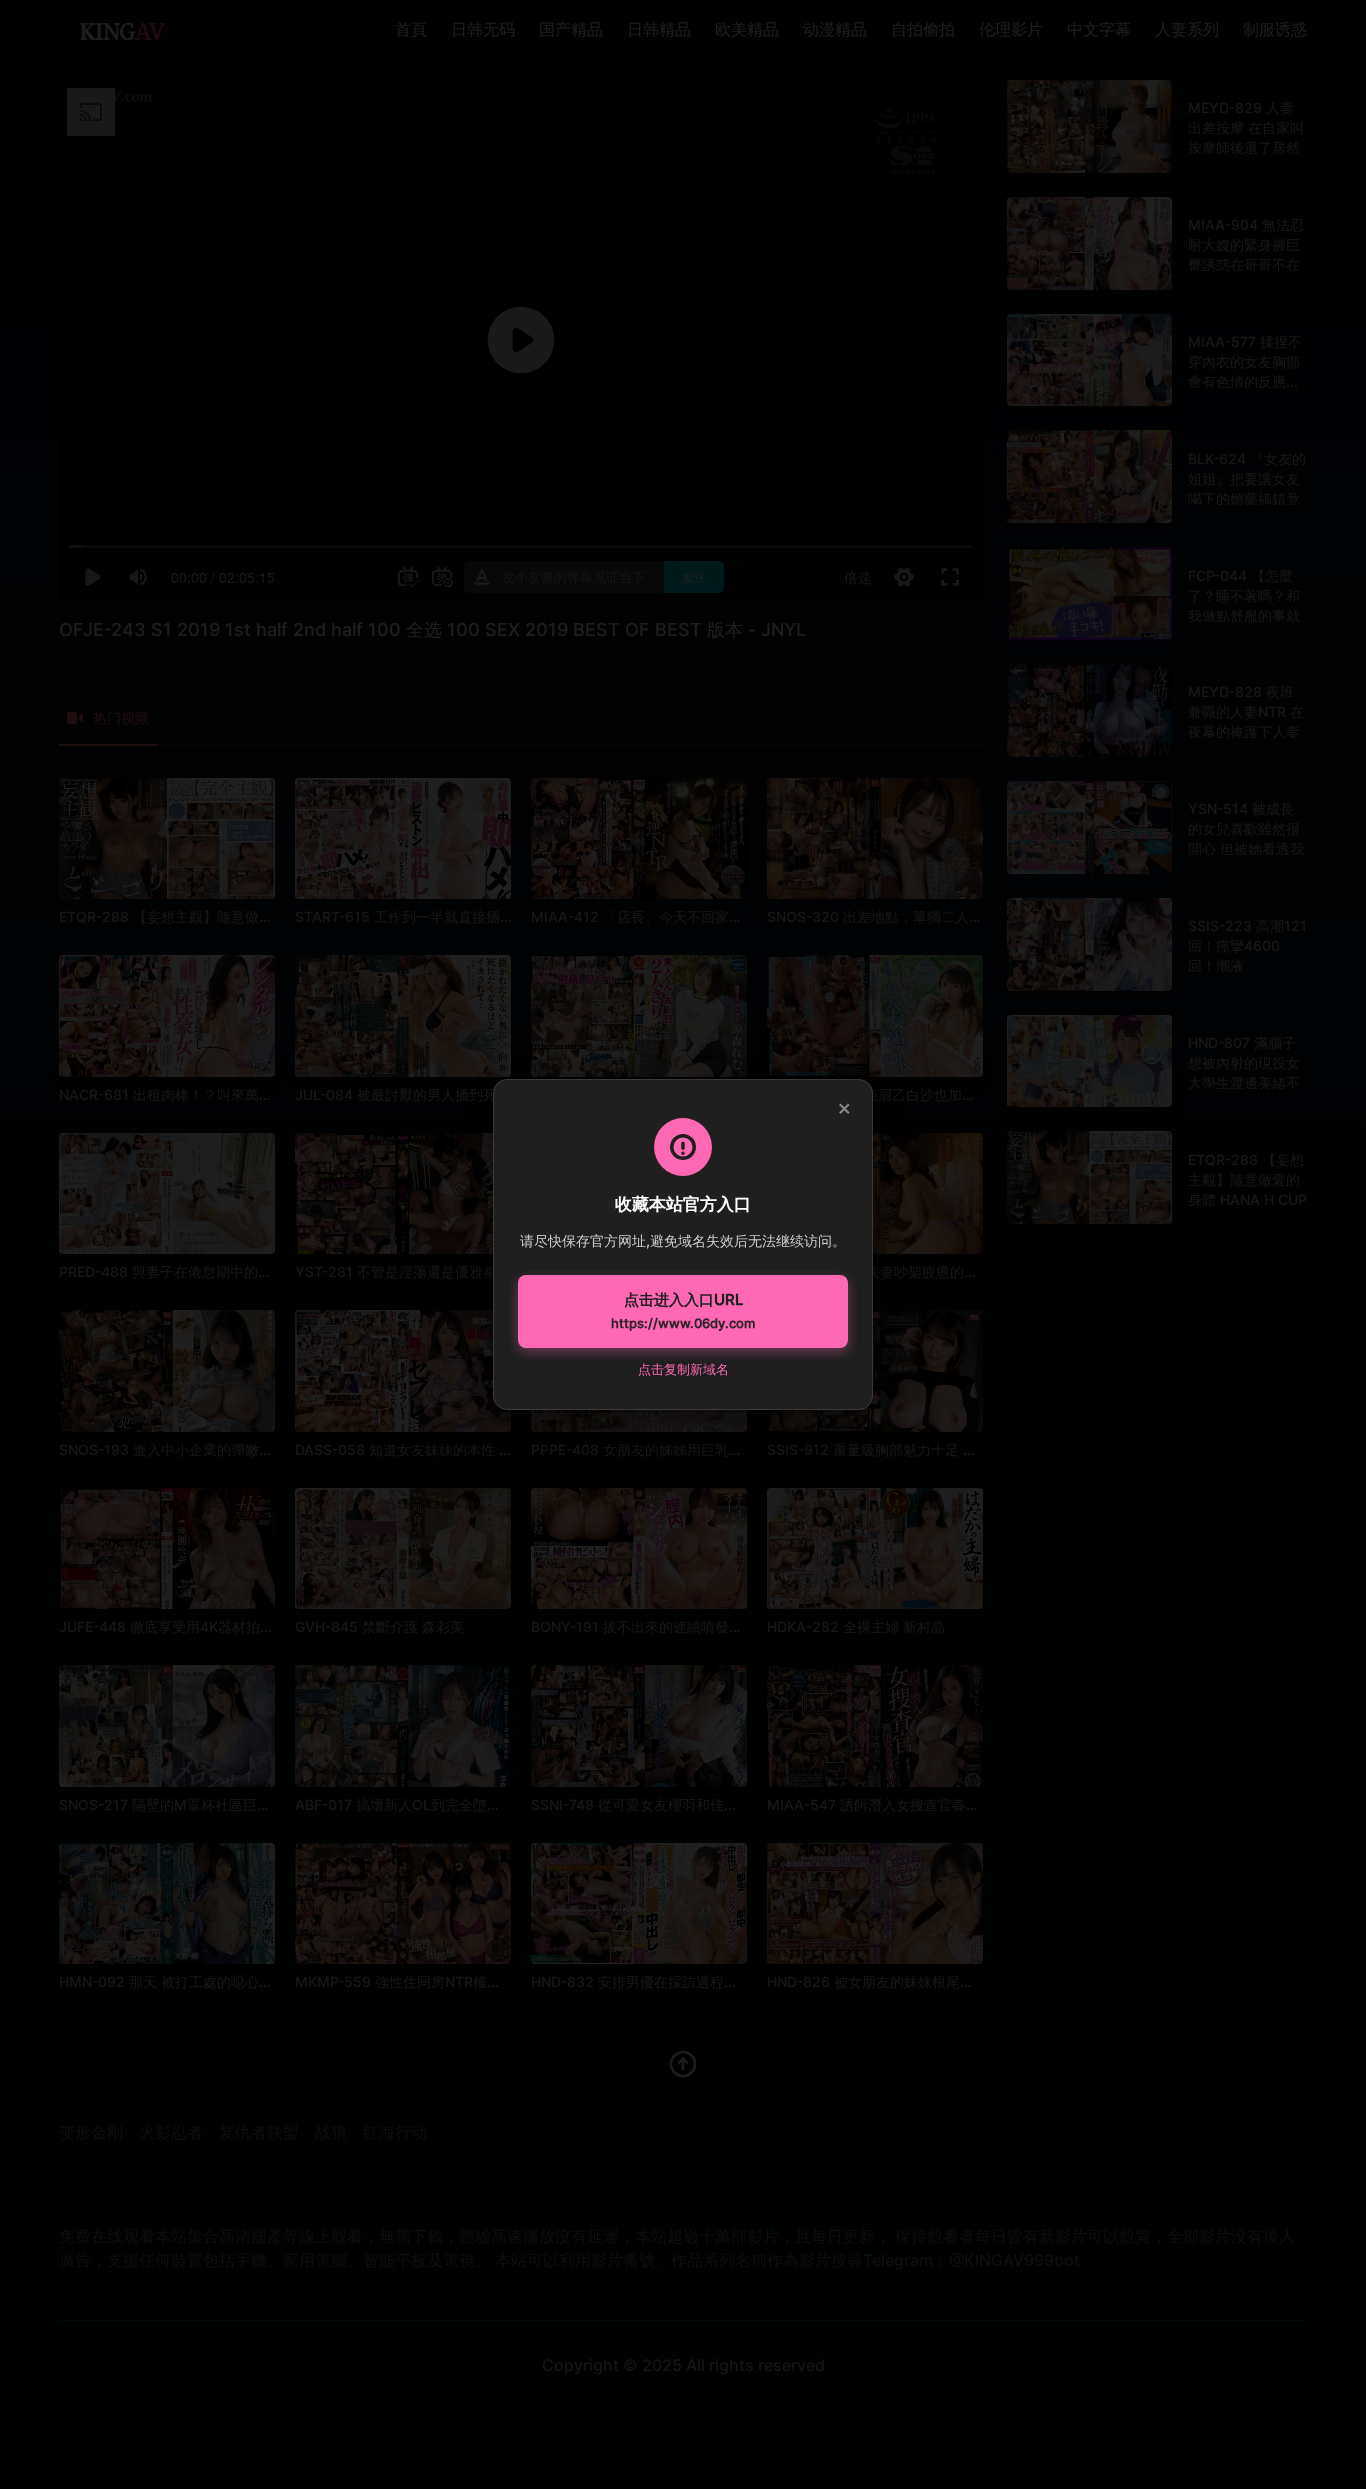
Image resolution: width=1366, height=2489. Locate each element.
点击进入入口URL (683, 1311)
